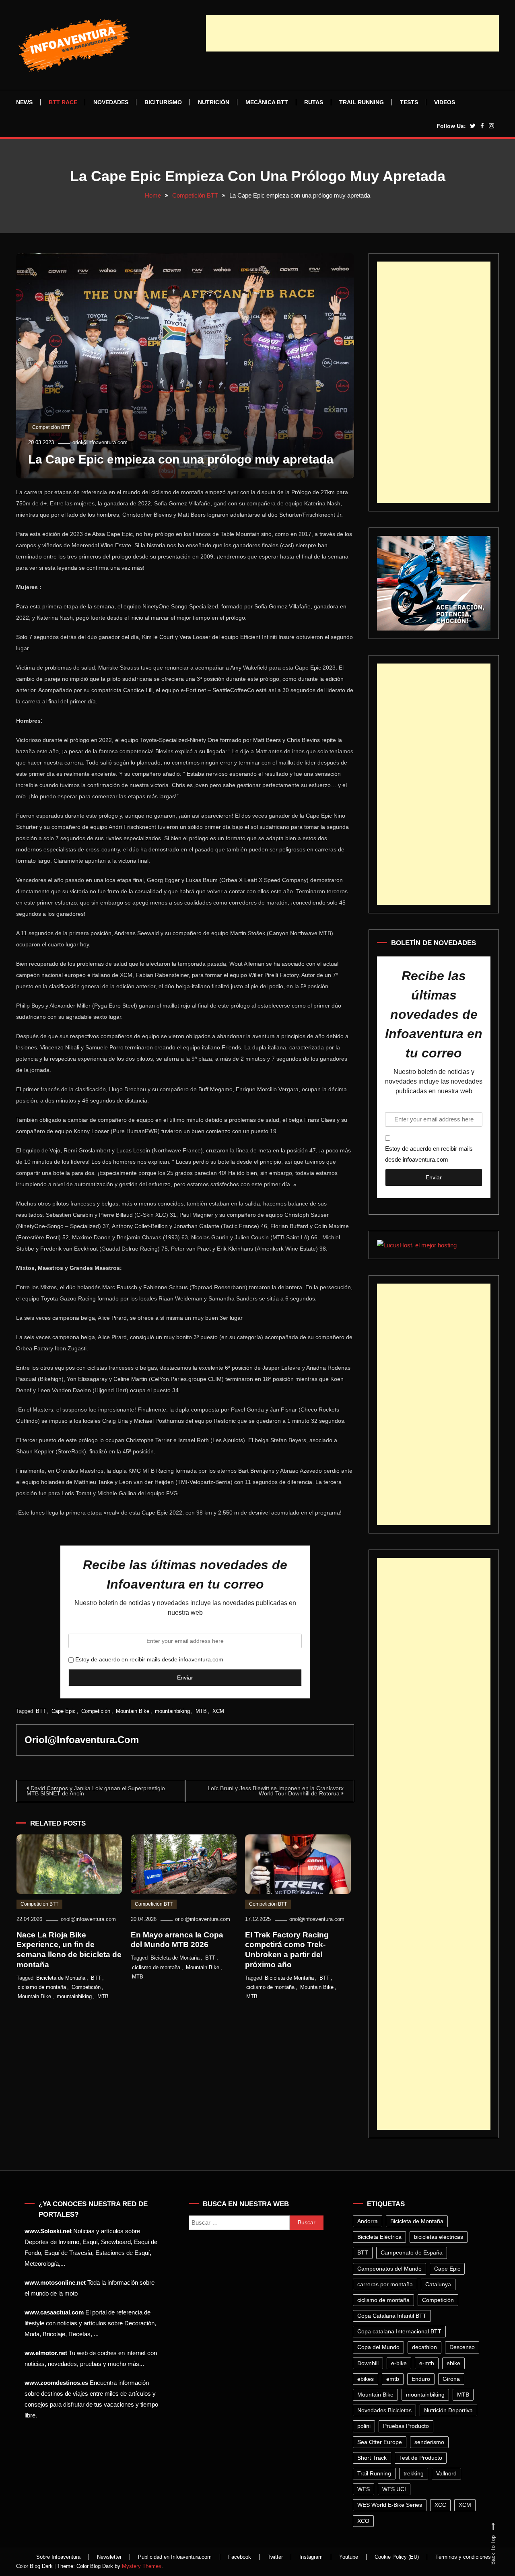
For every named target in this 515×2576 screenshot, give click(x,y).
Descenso (462, 2347)
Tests (409, 102)
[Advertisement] (352, 33)
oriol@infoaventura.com (100, 442)
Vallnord (446, 2473)
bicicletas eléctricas (439, 2237)
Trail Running (362, 102)
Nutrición (214, 102)
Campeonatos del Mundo (389, 2269)
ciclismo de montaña (42, 1987)
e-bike (399, 2363)
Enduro (421, 2379)
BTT (41, 1711)
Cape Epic (64, 1711)
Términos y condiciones (463, 2557)
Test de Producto (421, 2458)
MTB (201, 1711)
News (24, 102)
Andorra (368, 2221)
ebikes (366, 2379)
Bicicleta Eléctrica (379, 2237)
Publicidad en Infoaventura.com (175, 2557)
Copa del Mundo (378, 2347)
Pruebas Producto (406, 2426)
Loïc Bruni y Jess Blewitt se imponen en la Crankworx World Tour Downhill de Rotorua (276, 1791)
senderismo (429, 2442)
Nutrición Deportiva (448, 2410)
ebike (453, 2363)
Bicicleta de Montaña (61, 1978)
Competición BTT (51, 427)
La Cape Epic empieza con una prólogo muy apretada (181, 459)
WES (364, 2489)
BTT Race (63, 102)
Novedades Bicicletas (384, 2410)
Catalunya (438, 2284)
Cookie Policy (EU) (397, 2557)
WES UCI (394, 2489)
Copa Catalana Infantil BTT (392, 2316)
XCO (363, 2521)
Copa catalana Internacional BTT (399, 2331)
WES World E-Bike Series (390, 2505)
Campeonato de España (412, 2252)
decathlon (424, 2347)
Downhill (368, 2363)
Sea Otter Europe (380, 2442)
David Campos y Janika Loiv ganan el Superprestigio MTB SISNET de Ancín (96, 1791)
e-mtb (427, 2363)
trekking (414, 2473)
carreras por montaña (385, 2284)
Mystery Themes (142, 2566)
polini (364, 2426)
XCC (440, 2505)
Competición (96, 1711)
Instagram (311, 2557)
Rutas (314, 102)
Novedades (111, 102)
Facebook (240, 2557)
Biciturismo (163, 102)
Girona (451, 2379)
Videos (445, 102)
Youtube (349, 2557)
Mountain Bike (133, 1711)
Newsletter (109, 2557)
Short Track (372, 2458)
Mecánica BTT (267, 102)
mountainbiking (172, 1711)
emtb (393, 2379)
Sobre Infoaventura (58, 2557)
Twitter (275, 2557)
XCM (218, 1711)
